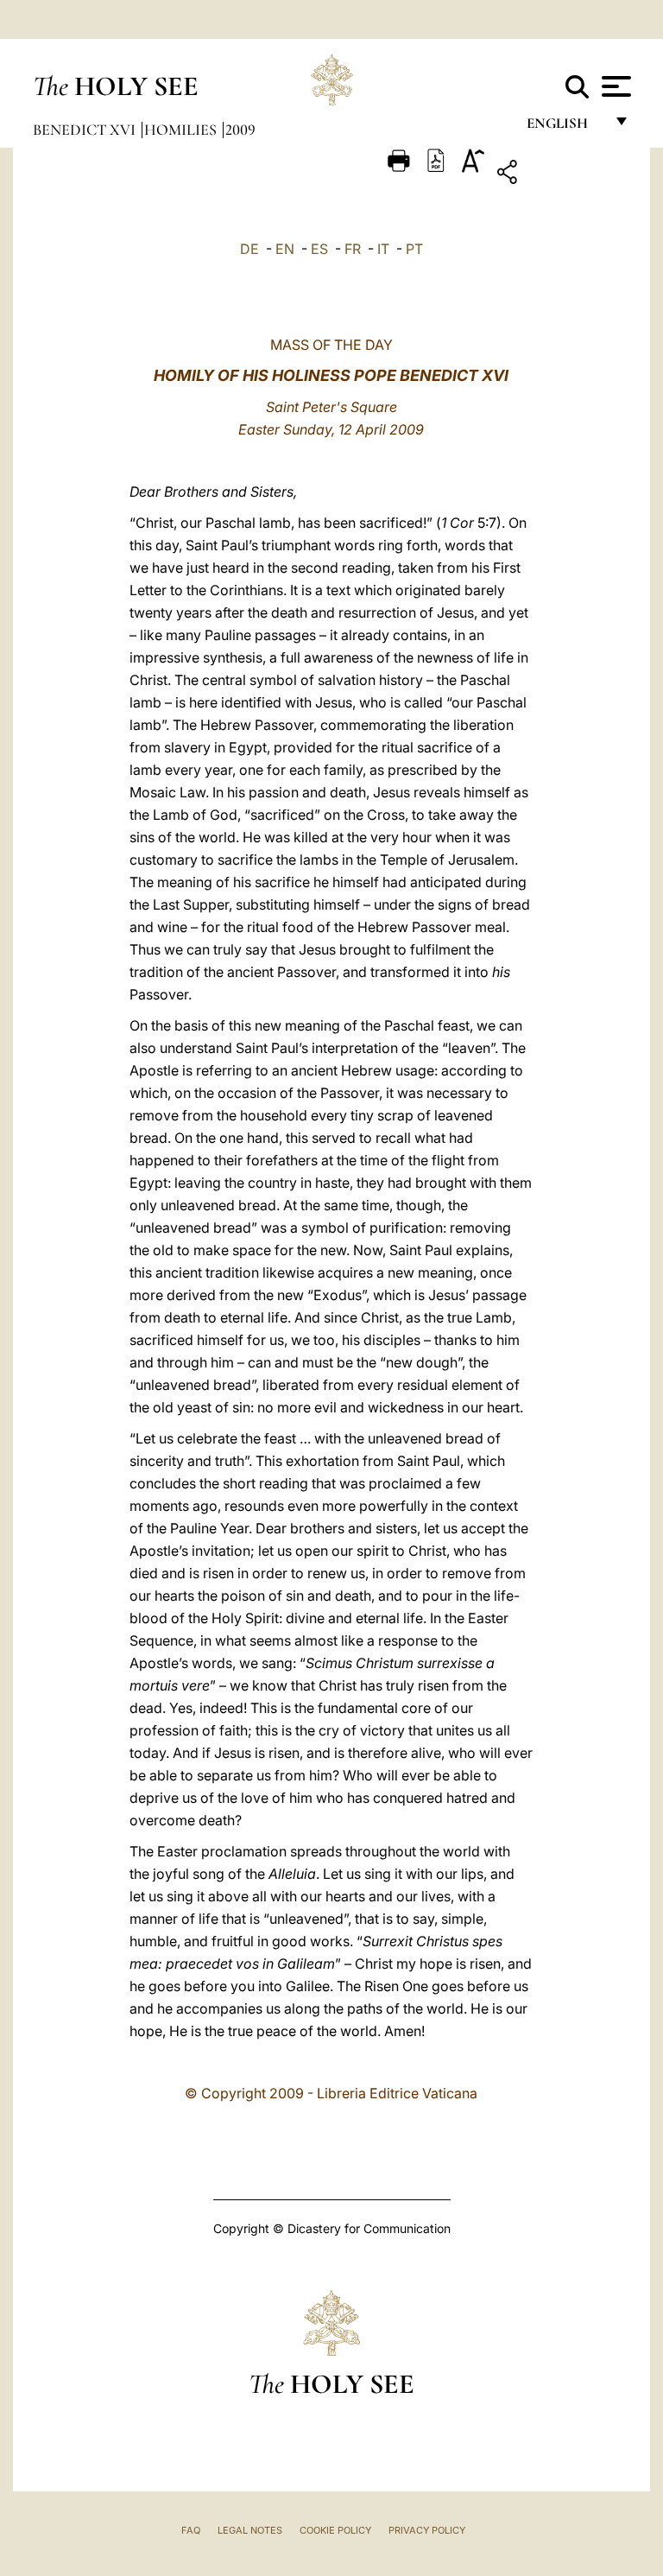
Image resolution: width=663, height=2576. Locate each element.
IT (383, 249)
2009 (240, 130)
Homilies (182, 130)
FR (353, 249)
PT (414, 249)
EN (285, 249)
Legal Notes (250, 2530)
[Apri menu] (614, 86)
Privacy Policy (427, 2530)
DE (249, 249)
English (565, 127)
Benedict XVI (86, 130)
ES (319, 249)
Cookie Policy (335, 2530)
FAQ (191, 2530)
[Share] (561, 175)
